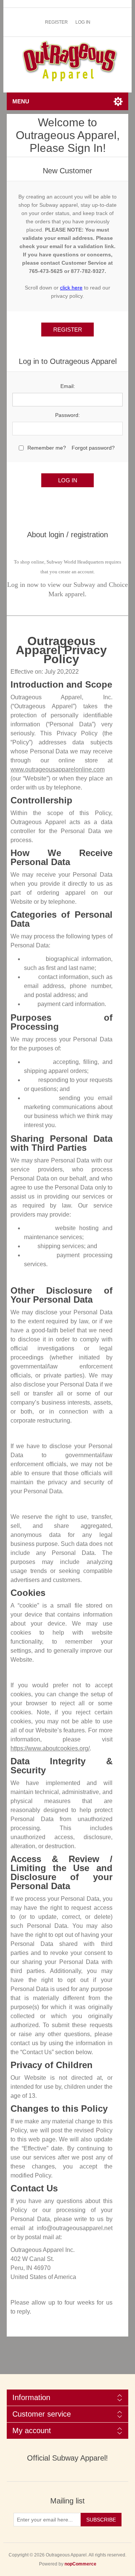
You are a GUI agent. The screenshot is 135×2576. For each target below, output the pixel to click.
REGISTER (56, 22)
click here (71, 288)
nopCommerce (80, 2564)
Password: (67, 415)
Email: (68, 386)
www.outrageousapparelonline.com (58, 769)
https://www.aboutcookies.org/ (50, 1748)
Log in (83, 22)
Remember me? (47, 448)
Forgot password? (93, 448)
